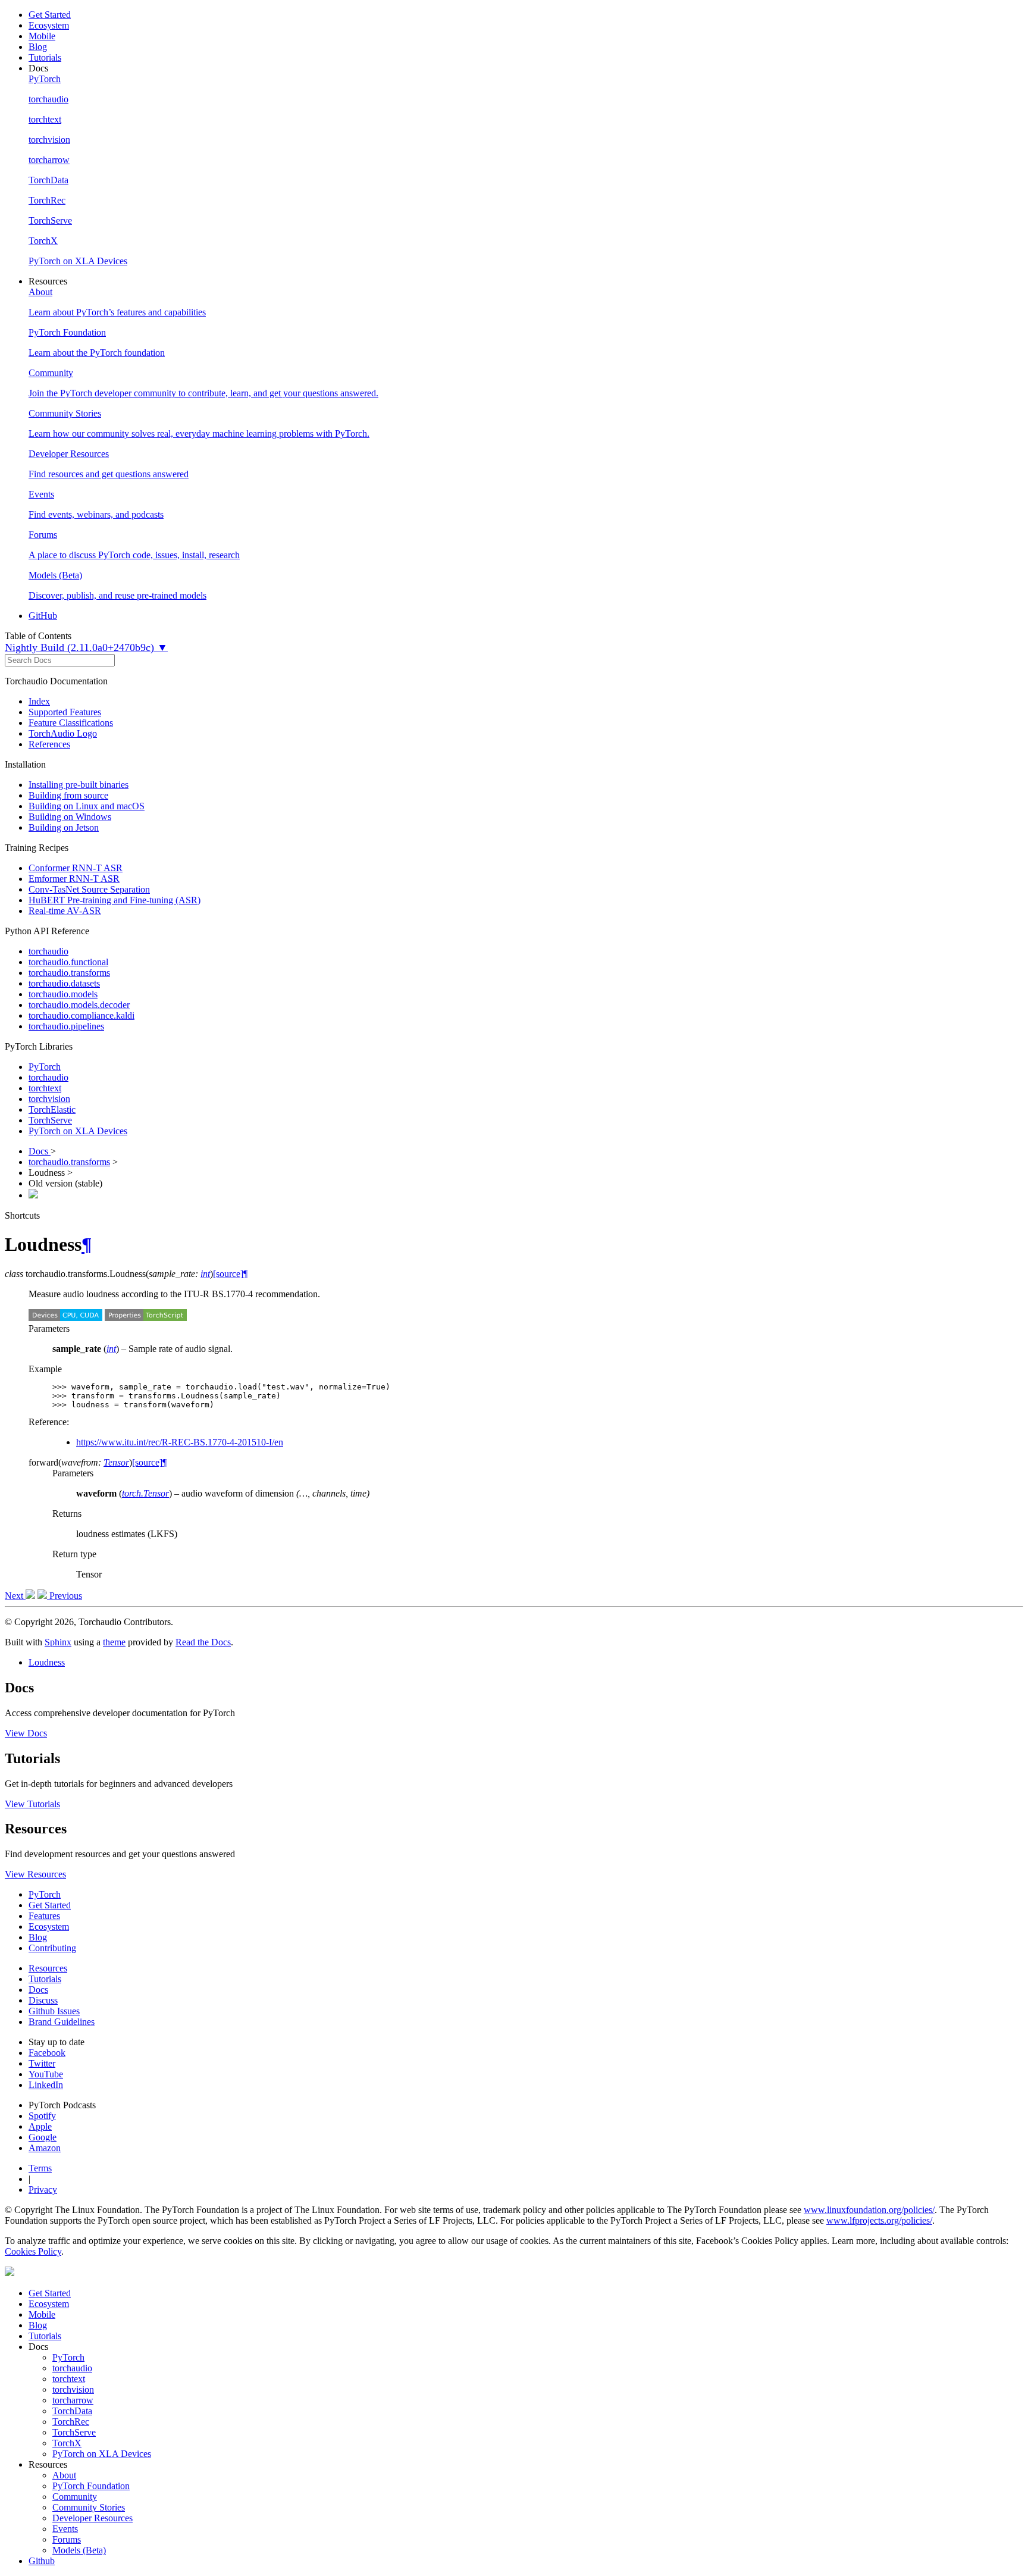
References (49, 744)
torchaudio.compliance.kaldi (82, 1015)
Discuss (43, 2000)
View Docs (26, 1733)
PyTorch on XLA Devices (78, 1131)
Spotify (42, 2116)
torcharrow (73, 2400)
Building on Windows (70, 817)
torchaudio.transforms (69, 973)
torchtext (45, 1088)
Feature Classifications (71, 723)
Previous (65, 1596)
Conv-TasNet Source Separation (89, 889)
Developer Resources (93, 2518)
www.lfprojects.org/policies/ (879, 2220)
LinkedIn (46, 2085)
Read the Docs (203, 1642)
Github (42, 2561)
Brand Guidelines (62, 2022)
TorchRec (71, 2422)
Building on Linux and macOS (87, 806)
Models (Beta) (79, 2550)
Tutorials (45, 57)
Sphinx (58, 1642)
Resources (48, 1968)
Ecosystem (49, 25)
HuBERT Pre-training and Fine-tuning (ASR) (115, 900)
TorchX (67, 2443)
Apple (40, 2126)
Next (15, 1596)
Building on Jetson (64, 827)
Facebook (47, 2053)
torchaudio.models (63, 994)
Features (44, 1916)
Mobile (42, 36)
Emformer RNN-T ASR (74, 879)
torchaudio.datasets (64, 983)
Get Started (50, 15)
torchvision (49, 1099)
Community (75, 2497)
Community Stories (89, 2507)
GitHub (43, 616)
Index (39, 701)
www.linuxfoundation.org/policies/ (869, 2210)
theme (114, 1642)
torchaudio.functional (68, 962)
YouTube (46, 2074)
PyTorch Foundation (91, 2486)
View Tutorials (32, 1804)
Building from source (68, 795)
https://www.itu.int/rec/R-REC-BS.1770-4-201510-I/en (180, 1442)
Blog (38, 47)
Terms (40, 2168)
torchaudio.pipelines (66, 1026)
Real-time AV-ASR (65, 911)
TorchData (72, 2411)
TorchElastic (52, 1109)
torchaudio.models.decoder (79, 1005)
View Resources (35, 1874)
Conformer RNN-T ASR (76, 868)
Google (43, 2137)
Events (65, 2529)
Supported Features (65, 712)
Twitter (42, 2063)
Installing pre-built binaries (79, 785)
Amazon (45, 2148)
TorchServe (50, 1120)
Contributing (52, 1948)
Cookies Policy (33, 2251)
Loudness (47, 1662)
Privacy (43, 2190)
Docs (40, 1151)
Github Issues (54, 2011)
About (64, 2475)
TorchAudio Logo (63, 733)
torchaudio (48, 951)
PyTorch (45, 1067)
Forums (67, 2539)
